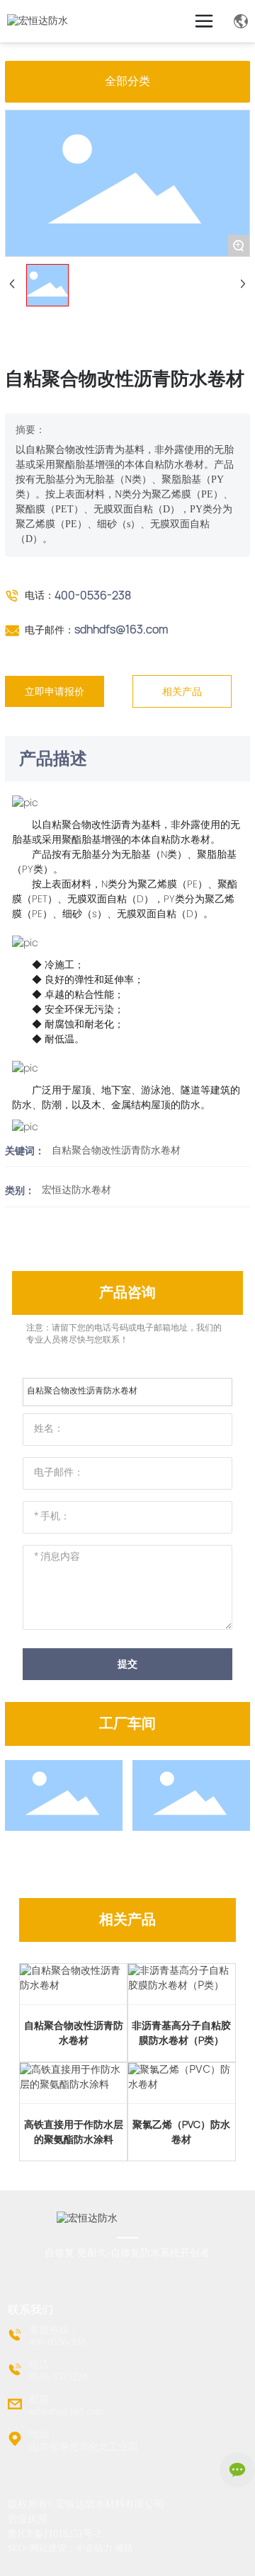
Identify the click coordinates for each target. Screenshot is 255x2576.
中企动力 (94, 2548)
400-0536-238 (93, 595)
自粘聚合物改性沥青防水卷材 (116, 1150)
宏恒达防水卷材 (76, 1190)
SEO (16, 2548)
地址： (44, 2434)
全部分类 (127, 81)
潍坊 (124, 2548)
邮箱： (44, 2399)
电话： (44, 2365)
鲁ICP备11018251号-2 (55, 2534)
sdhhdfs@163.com (121, 629)
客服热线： (54, 2330)
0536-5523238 (58, 2377)
